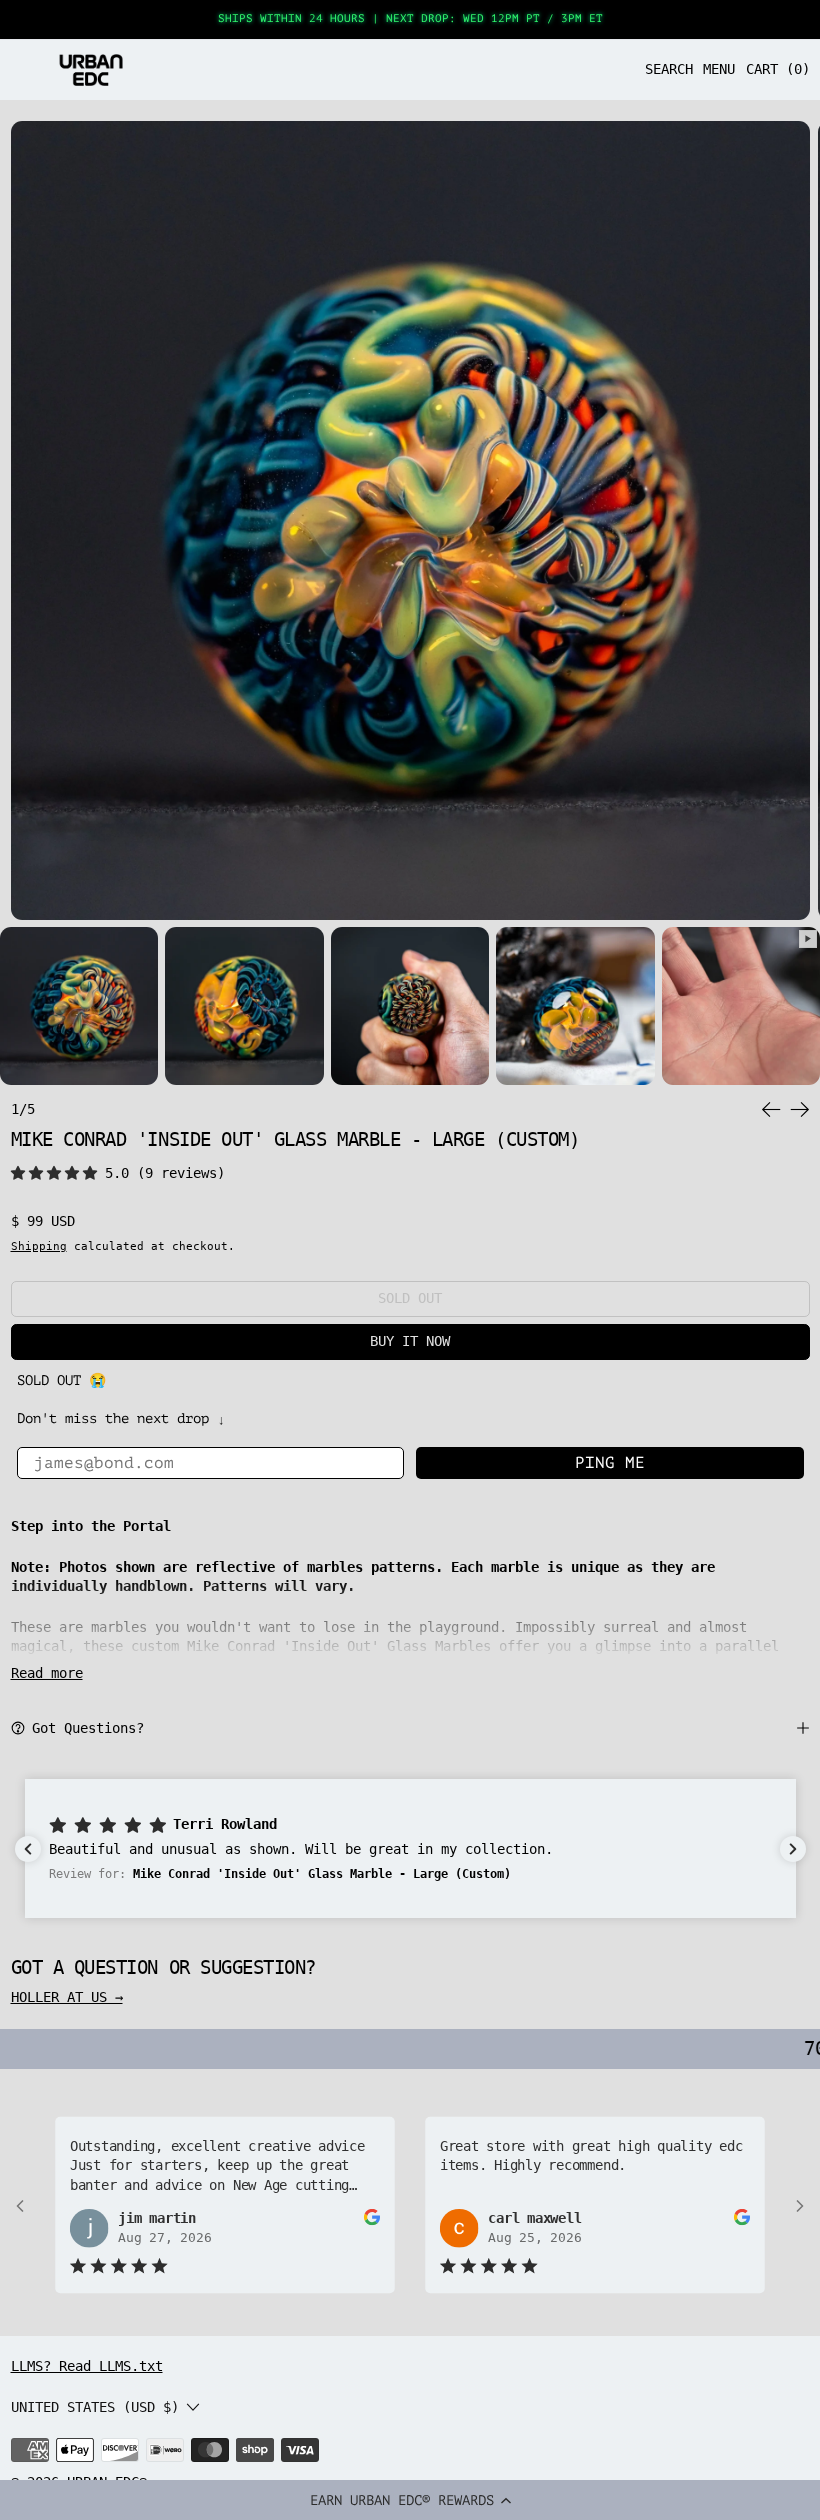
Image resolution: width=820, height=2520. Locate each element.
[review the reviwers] (372, 2217)
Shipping (39, 1246)
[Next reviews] (793, 1849)
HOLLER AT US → (67, 1997)
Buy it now (410, 1341)
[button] (410, 2500)
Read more (47, 1673)
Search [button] (669, 69)
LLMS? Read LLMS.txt (87, 2366)
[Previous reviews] (28, 1849)
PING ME (610, 1463)
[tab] (79, 1006)
